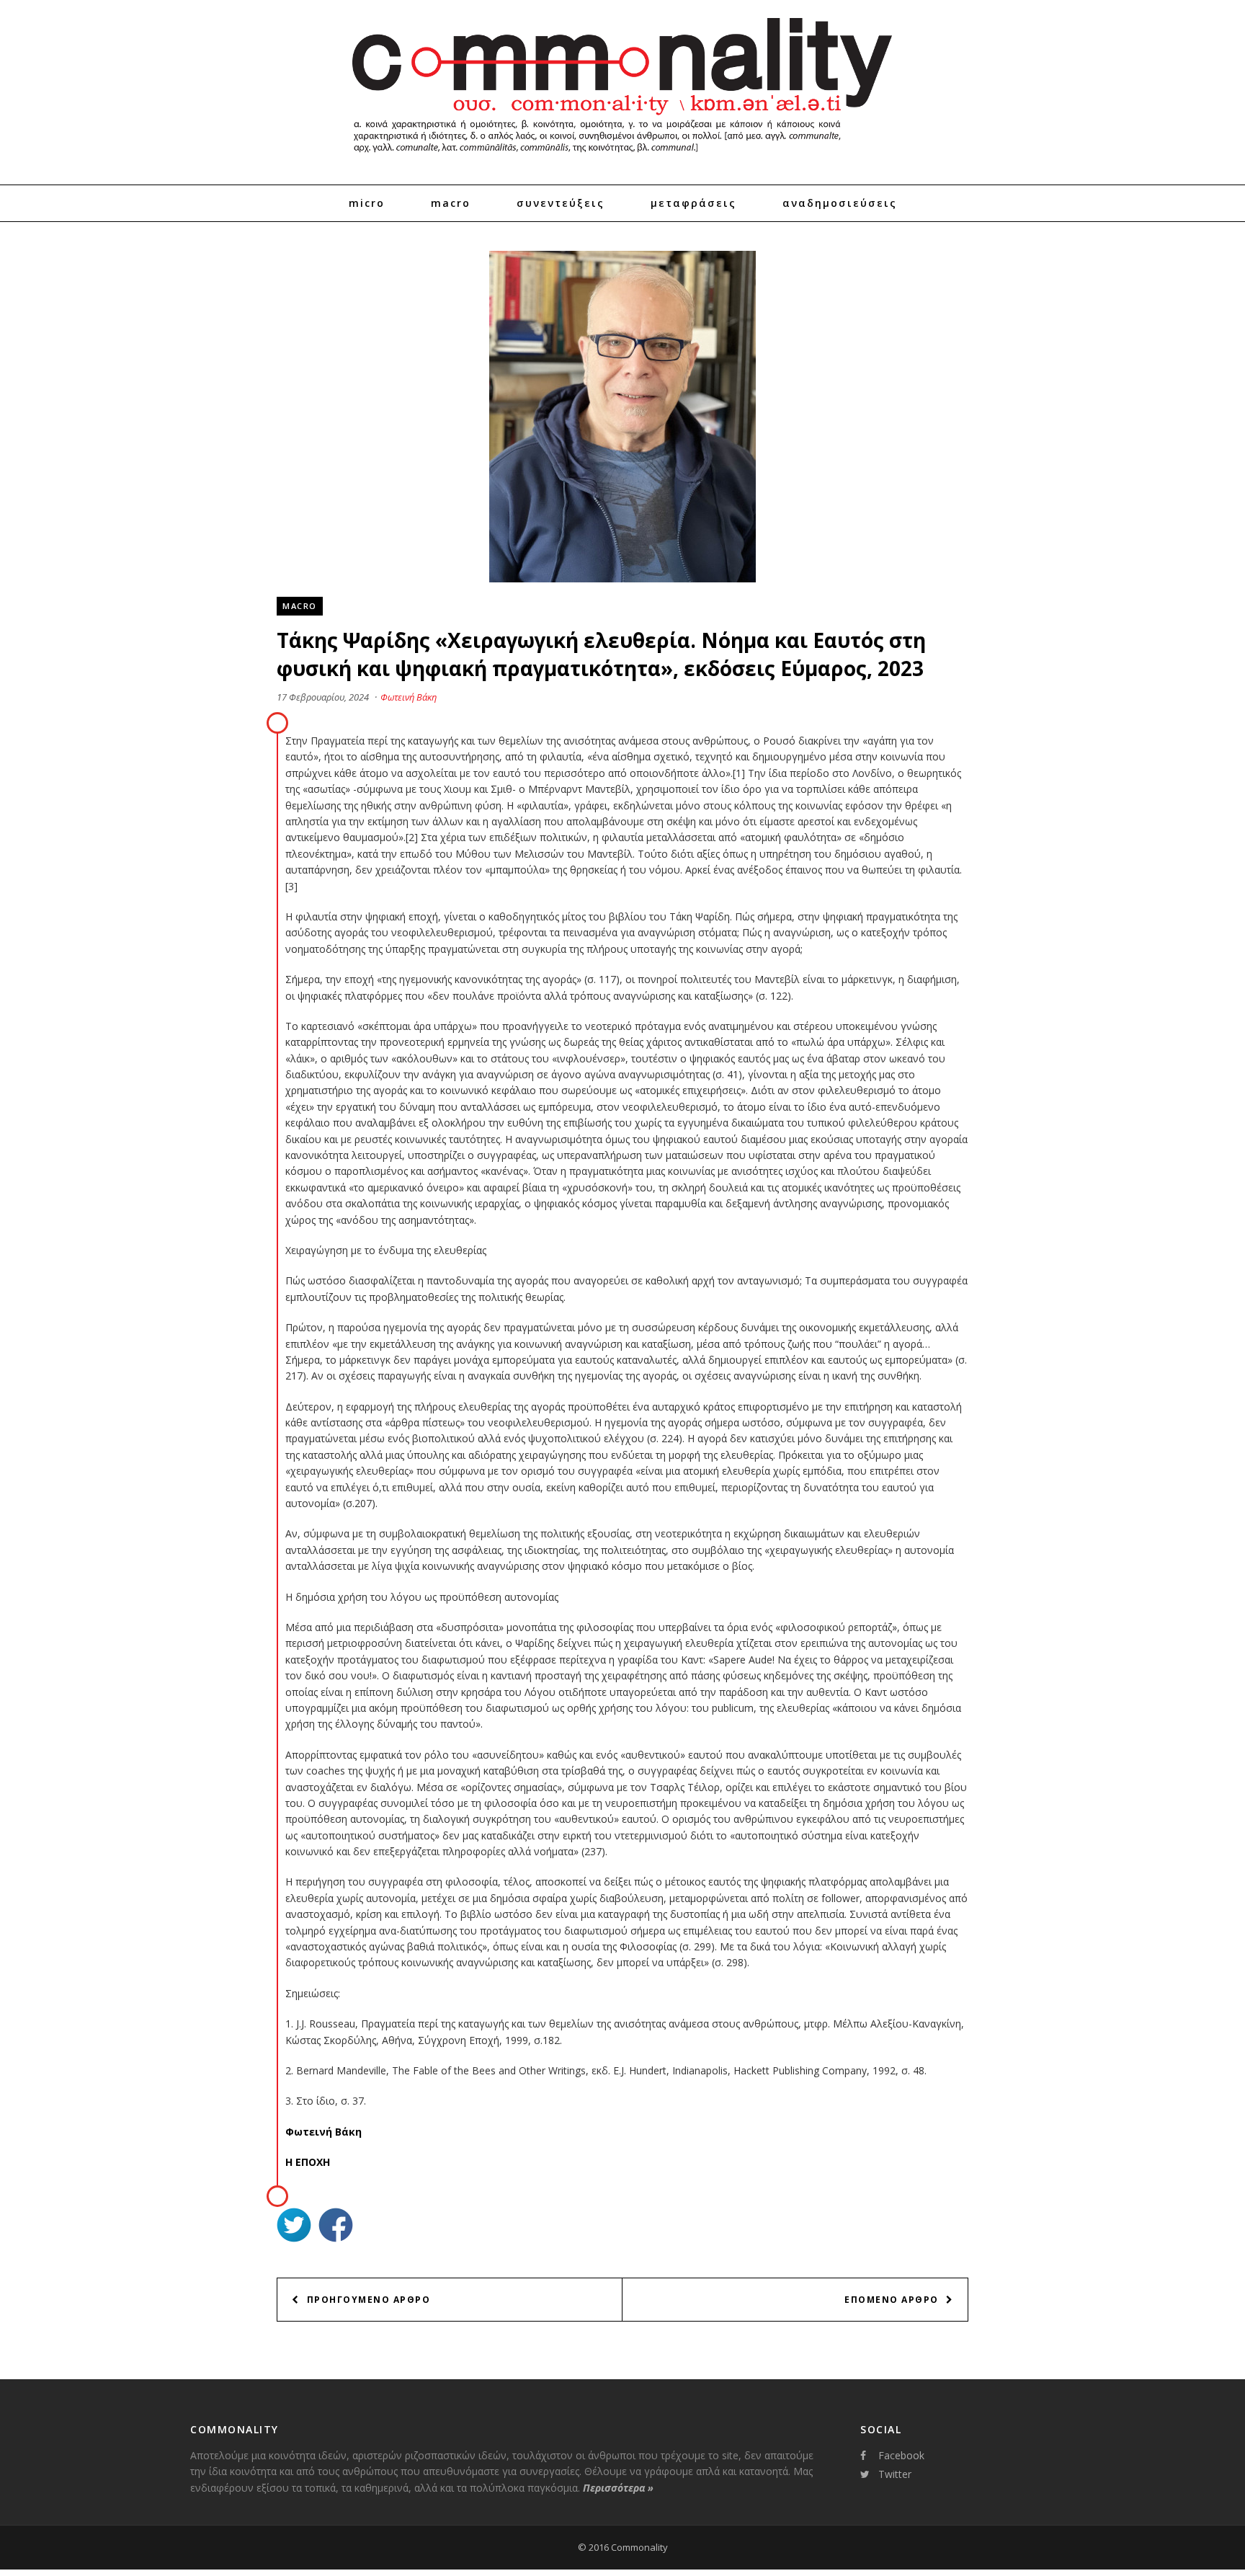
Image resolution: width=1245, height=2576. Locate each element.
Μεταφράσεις (693, 203)
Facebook (901, 2455)
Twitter (895, 2474)
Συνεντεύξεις (561, 203)
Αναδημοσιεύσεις (840, 203)
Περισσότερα (618, 2488)
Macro (451, 203)
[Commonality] (622, 159)
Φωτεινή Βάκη (409, 697)
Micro (367, 203)
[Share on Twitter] (294, 2227)
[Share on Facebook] (336, 2227)
